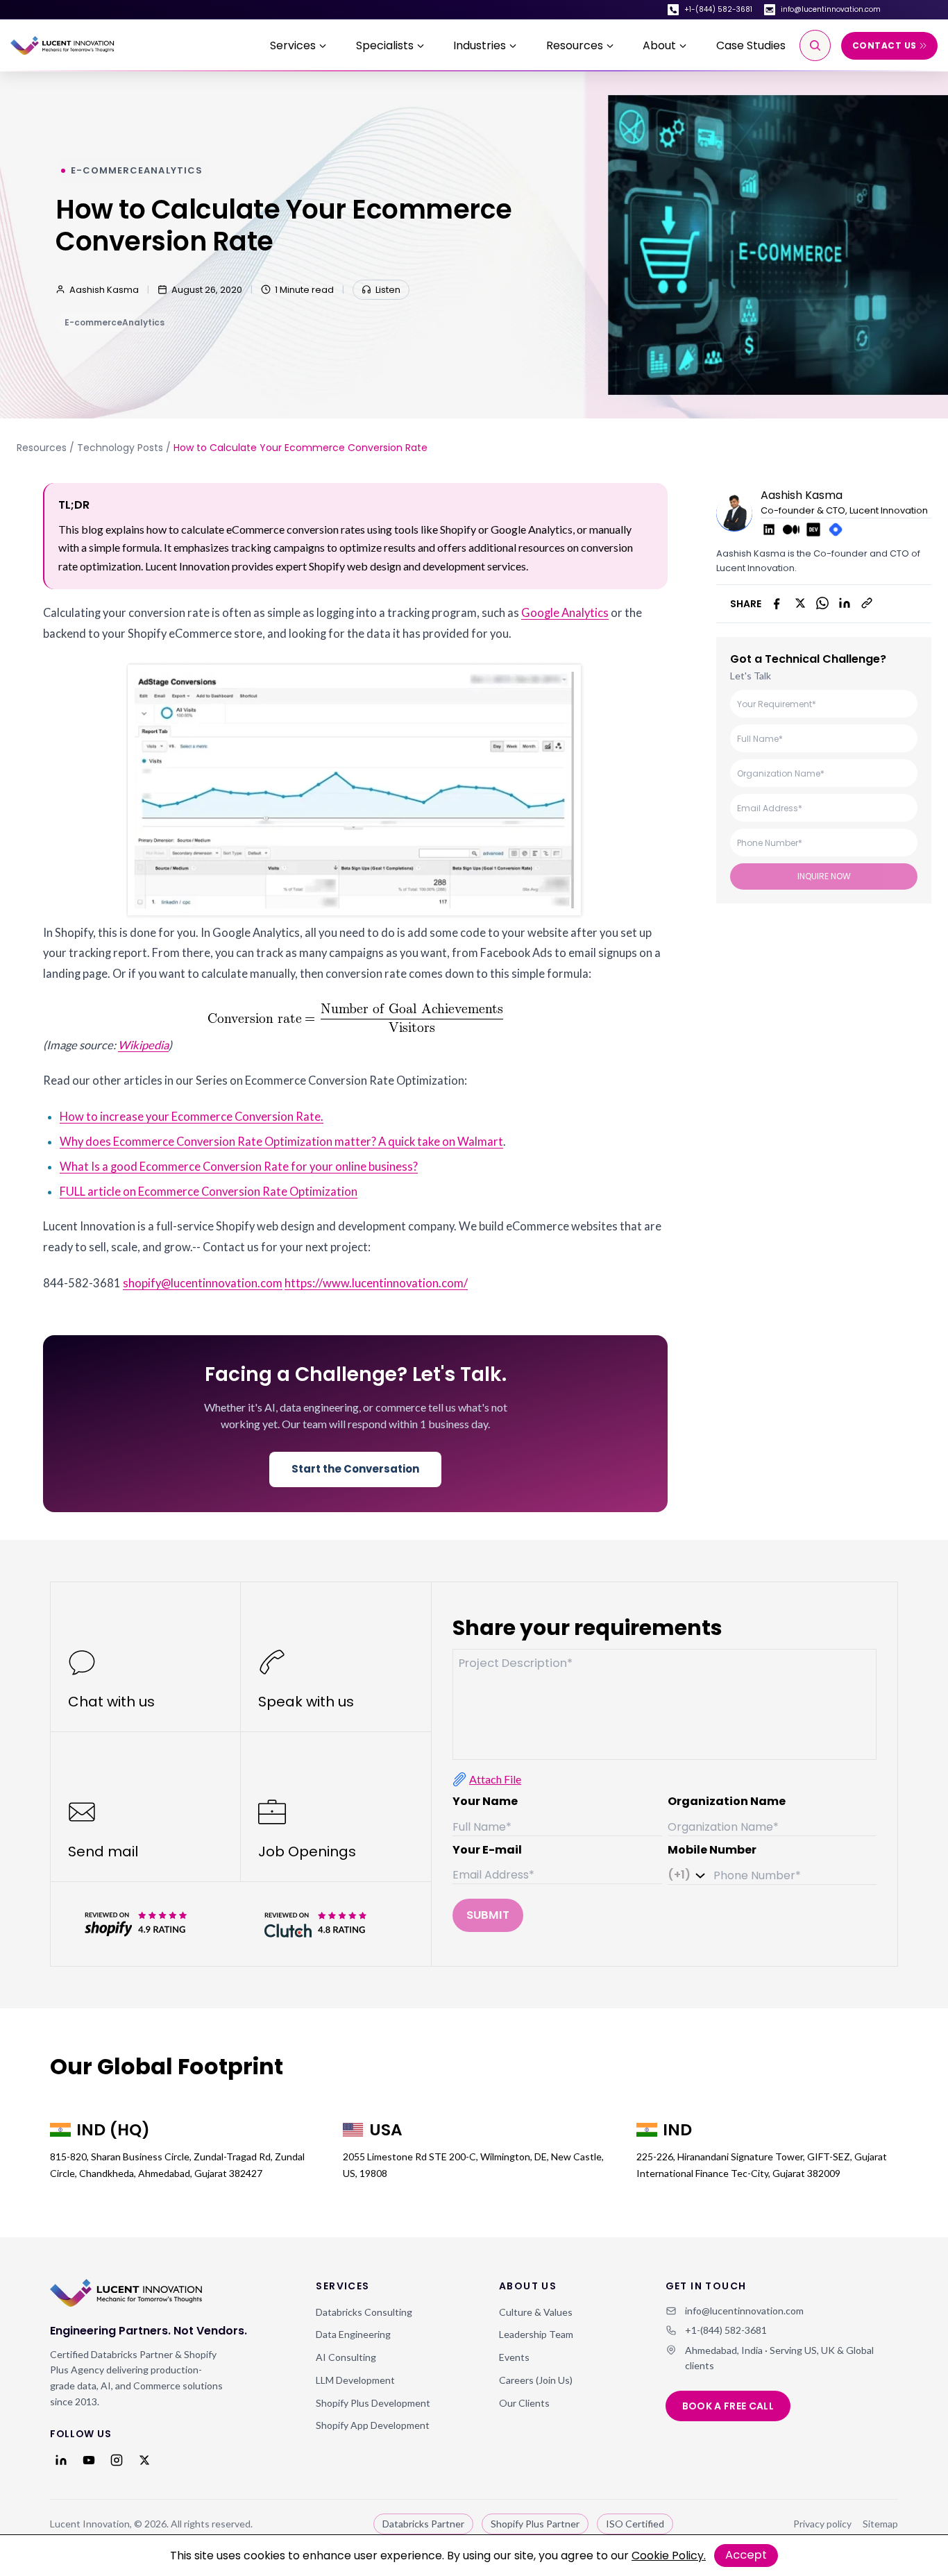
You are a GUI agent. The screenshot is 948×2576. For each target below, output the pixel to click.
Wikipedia (143, 1045)
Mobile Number (712, 1850)
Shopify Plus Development (373, 2403)
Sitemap (880, 2524)
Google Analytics (565, 613)
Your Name (485, 1801)
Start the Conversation (355, 1469)
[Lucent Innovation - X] (144, 2460)
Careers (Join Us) (536, 2380)
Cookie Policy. (669, 2556)
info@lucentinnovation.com (831, 9)
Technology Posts (120, 448)
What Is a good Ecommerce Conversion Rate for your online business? (239, 1167)
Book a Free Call (728, 2406)
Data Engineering (353, 2334)
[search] (815, 45)
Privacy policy (822, 2524)
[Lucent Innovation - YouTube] (89, 2460)
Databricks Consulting (364, 2312)
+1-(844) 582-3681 (718, 9)
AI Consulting (346, 2357)
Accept (746, 2555)
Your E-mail (487, 1850)
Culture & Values (536, 2312)
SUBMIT (488, 1915)
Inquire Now (824, 875)
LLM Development (355, 2380)
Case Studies (751, 45)
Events (514, 2357)
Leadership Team (536, 2334)
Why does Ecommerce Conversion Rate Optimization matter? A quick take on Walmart (281, 1142)
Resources (42, 448)
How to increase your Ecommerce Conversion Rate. (192, 1117)
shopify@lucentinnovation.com (203, 1283)
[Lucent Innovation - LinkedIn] (61, 2460)
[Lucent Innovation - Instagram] (117, 2460)
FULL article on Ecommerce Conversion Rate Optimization (209, 1192)
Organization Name (727, 1801)
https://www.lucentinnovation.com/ (376, 1283)
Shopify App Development (373, 2425)
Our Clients (524, 2403)
